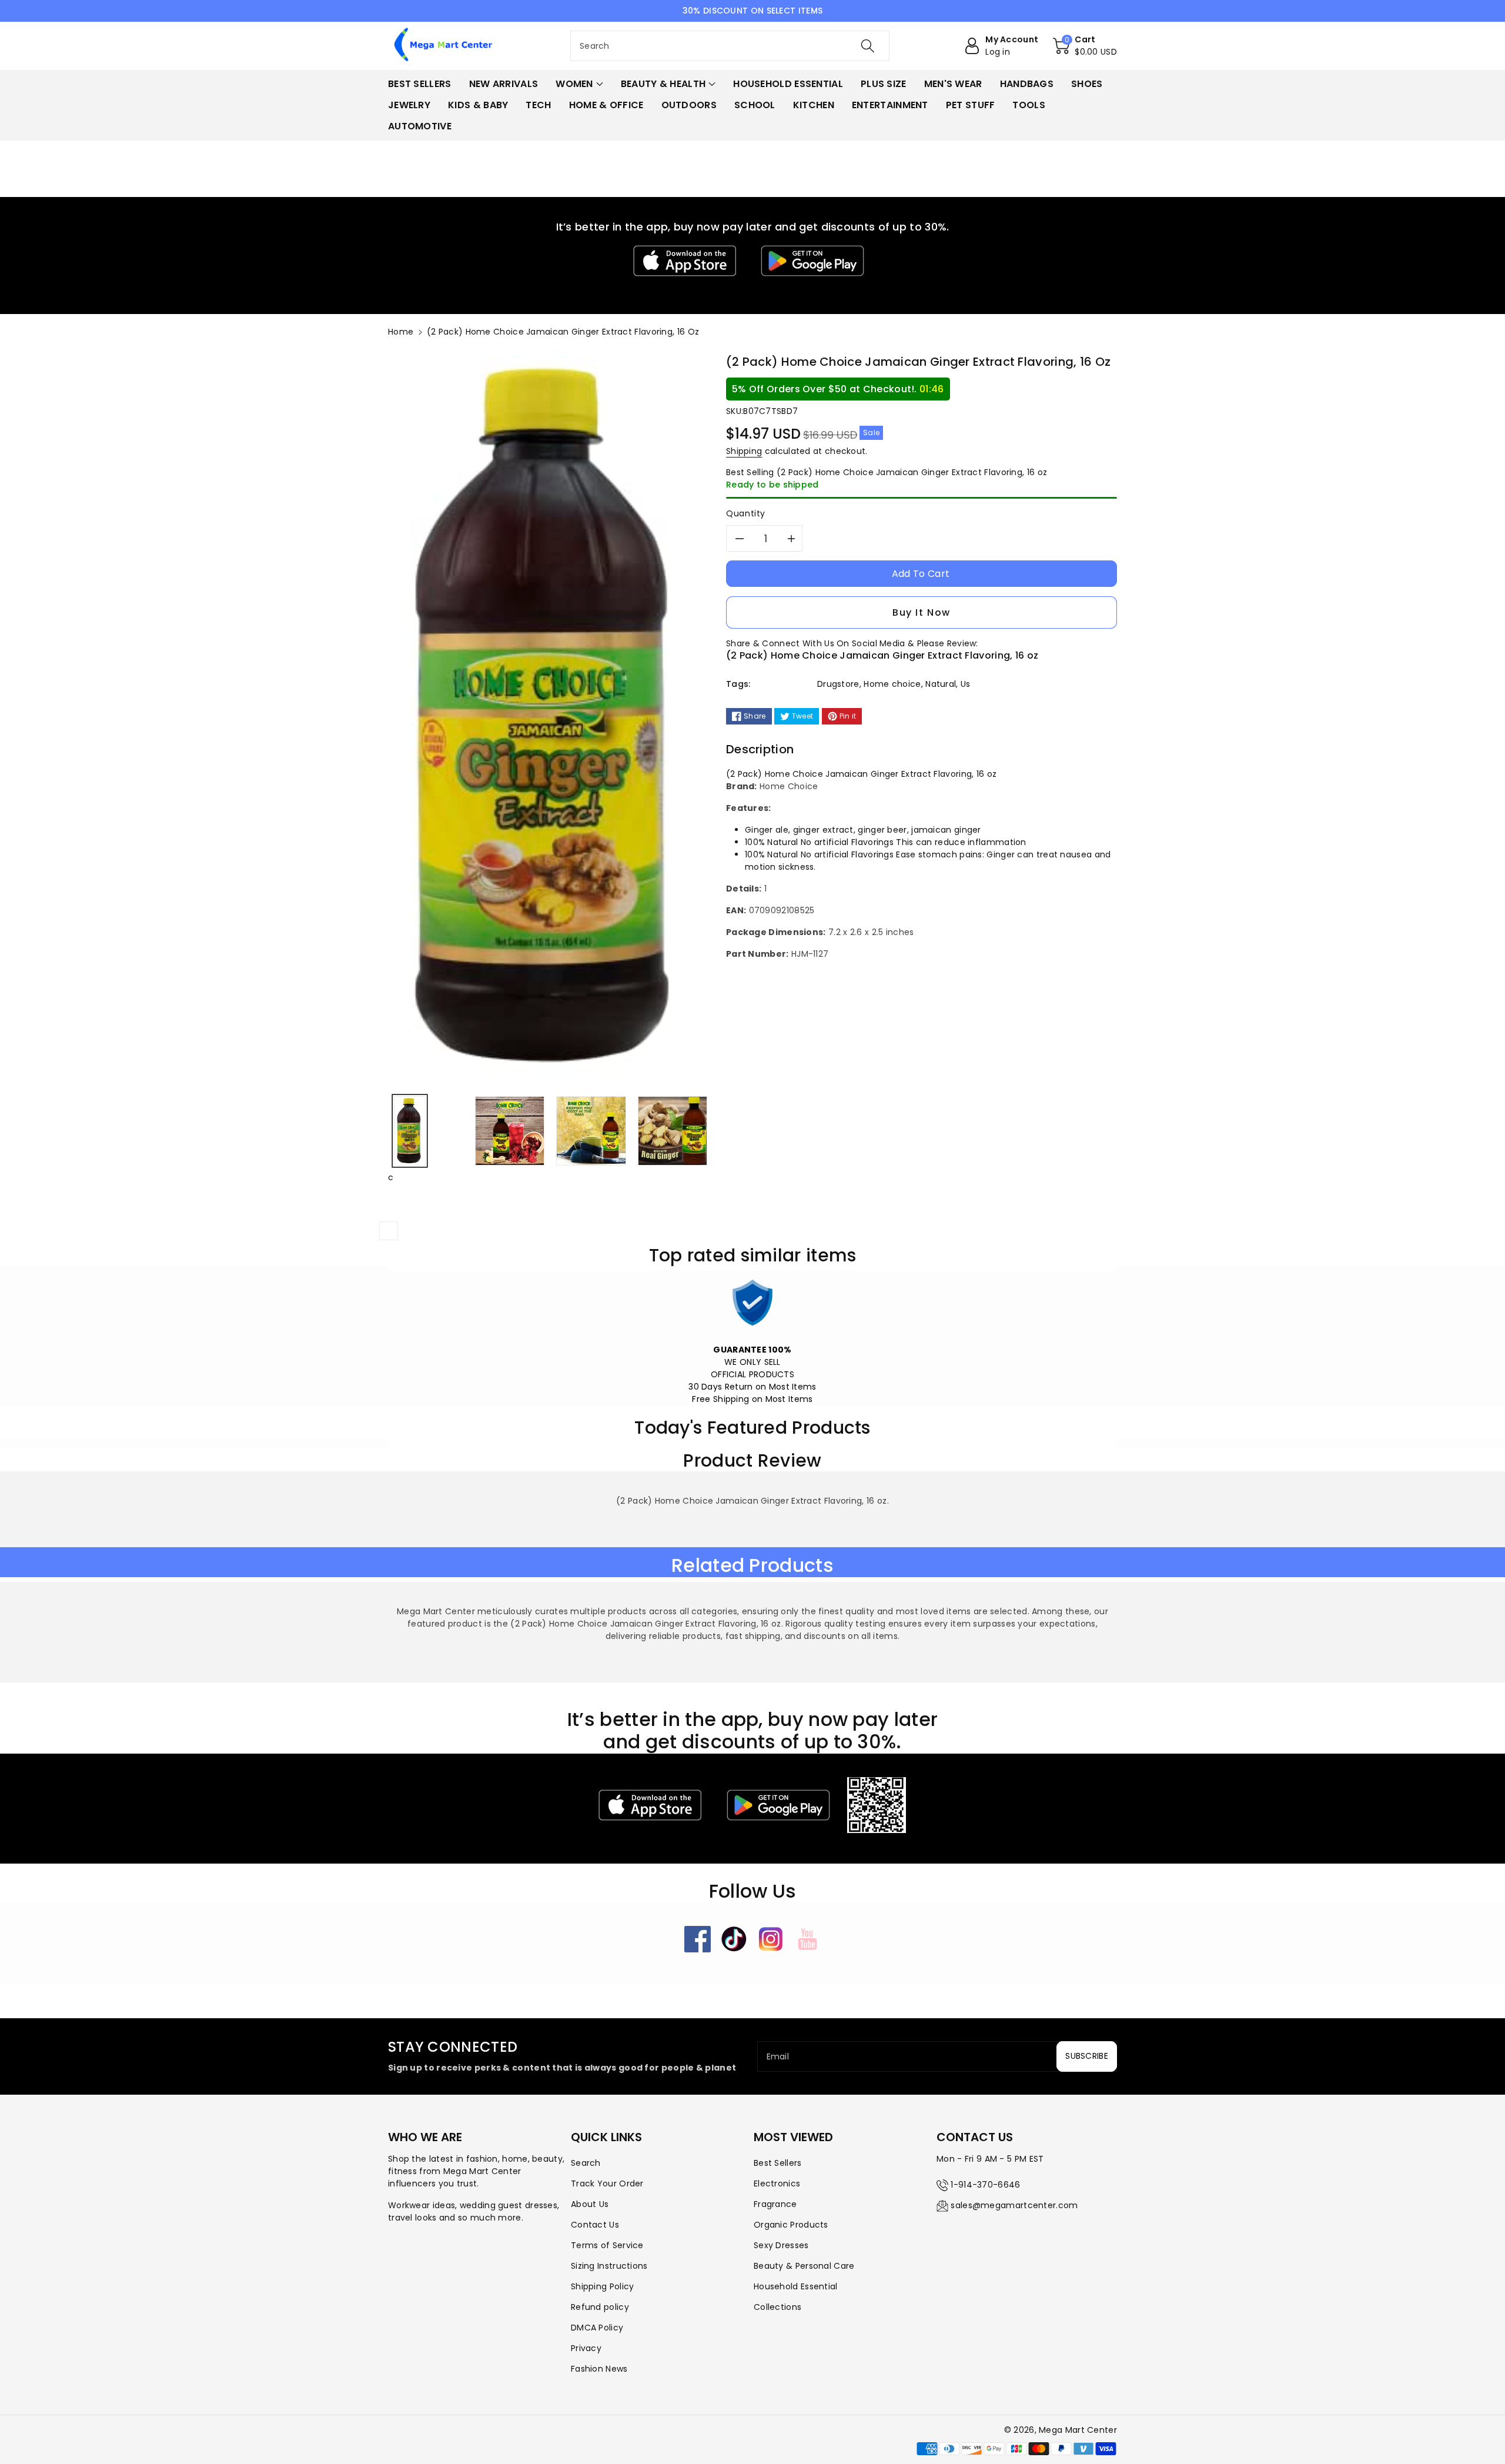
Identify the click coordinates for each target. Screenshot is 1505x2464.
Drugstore (838, 684)
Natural (941, 684)
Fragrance (775, 2204)
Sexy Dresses (781, 2245)
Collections (777, 2307)
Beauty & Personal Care (804, 2266)
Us (966, 684)
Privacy (586, 2348)
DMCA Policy (597, 2328)
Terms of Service (607, 2245)
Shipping (744, 451)
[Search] (868, 46)
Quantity (746, 513)
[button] (1085, 46)
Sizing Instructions (609, 2266)
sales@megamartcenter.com (1014, 2205)
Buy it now (922, 612)
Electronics (777, 2183)
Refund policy (600, 2307)
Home (401, 332)
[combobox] (730, 46)
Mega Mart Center (1078, 2430)
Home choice (892, 684)
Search (586, 2163)
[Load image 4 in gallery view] (673, 1131)
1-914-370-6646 (985, 2185)
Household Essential (796, 2286)
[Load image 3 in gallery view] (591, 1131)
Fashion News (599, 2369)
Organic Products (791, 2225)
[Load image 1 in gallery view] (410, 1131)
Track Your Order (607, 2183)
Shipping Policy (603, 2286)
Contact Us (595, 2225)
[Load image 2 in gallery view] (510, 1131)
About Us (590, 2204)
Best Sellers (778, 2163)
